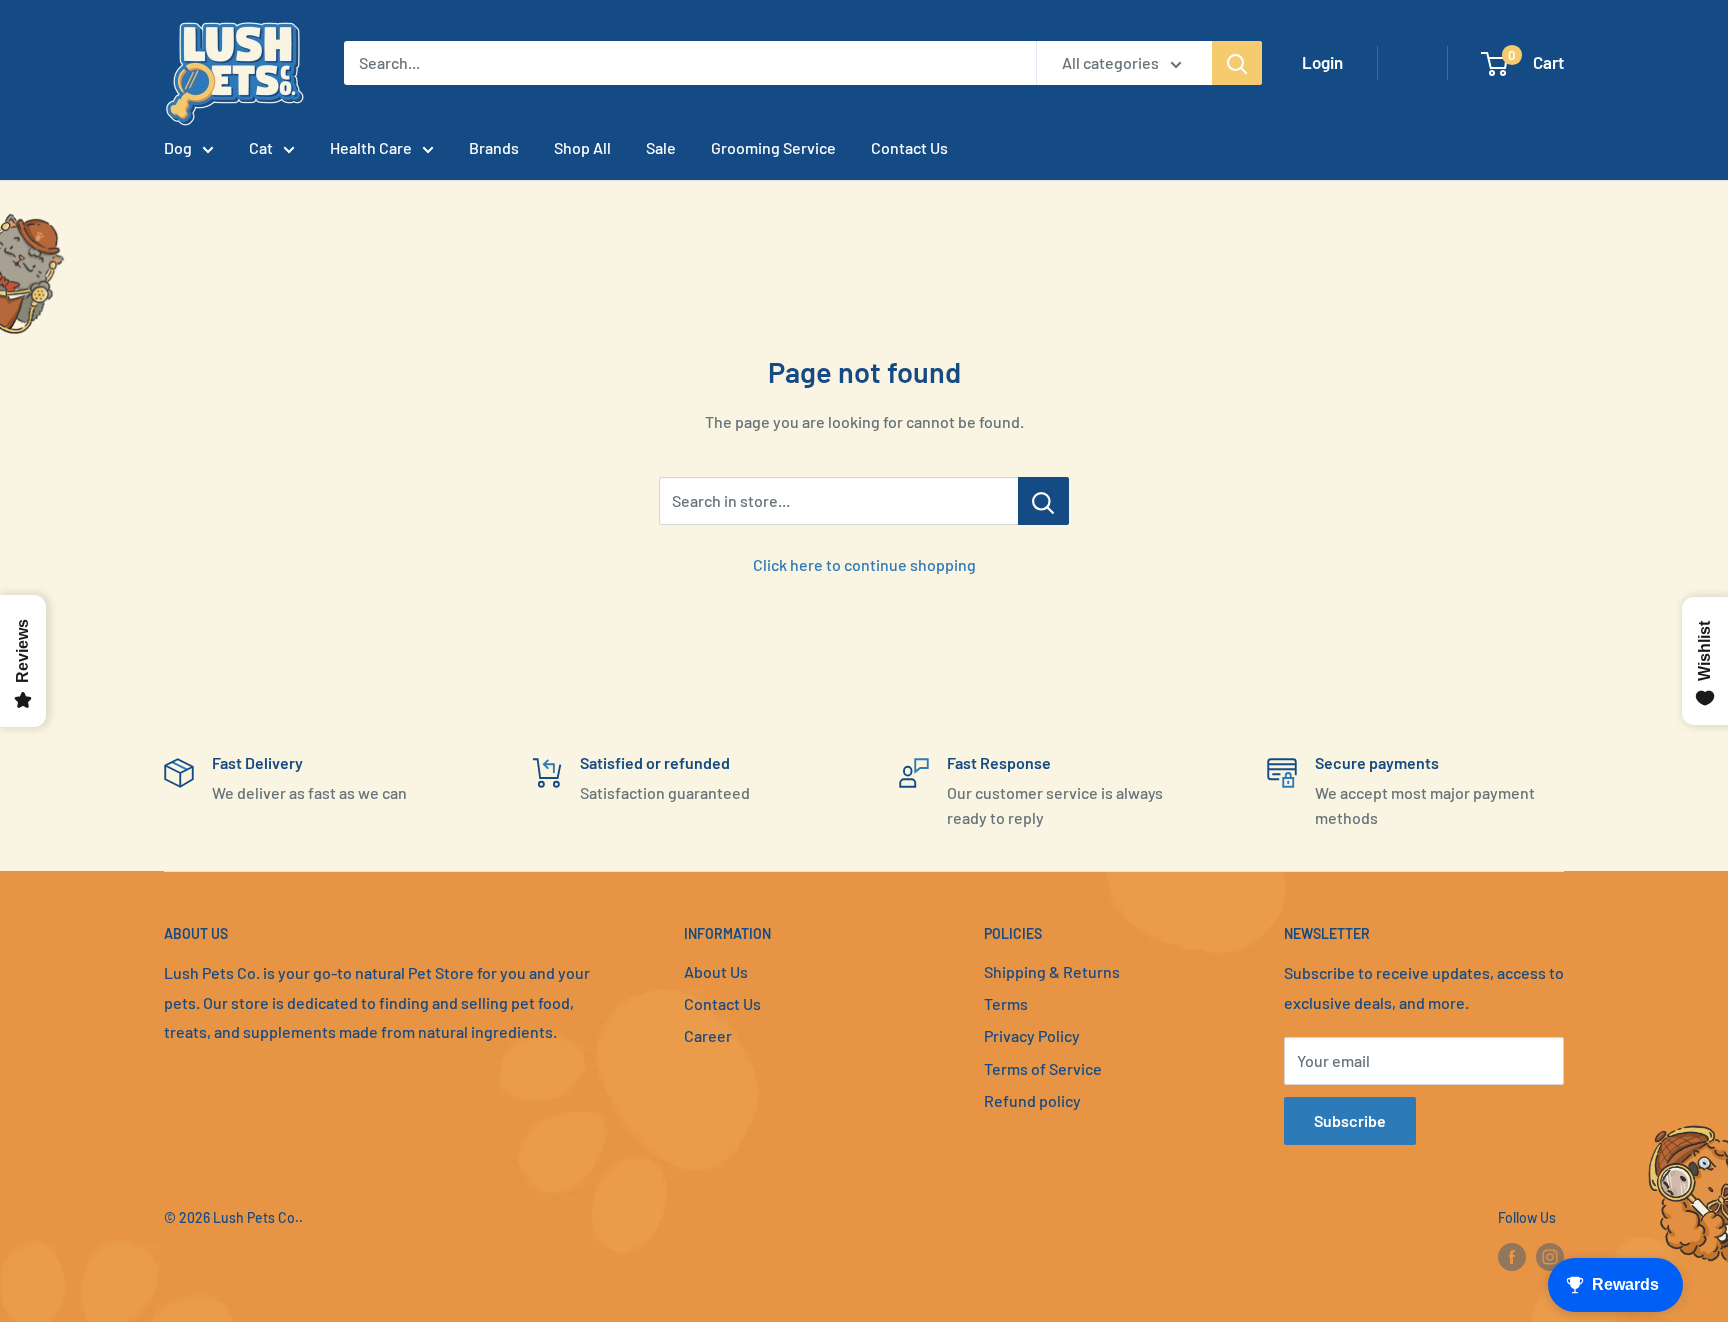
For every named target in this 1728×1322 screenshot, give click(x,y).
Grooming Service (773, 147)
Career (708, 1035)
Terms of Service (1043, 1068)
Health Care (371, 147)
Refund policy (1032, 1100)
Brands (494, 147)
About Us (716, 971)
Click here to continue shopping (864, 564)
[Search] (1237, 63)
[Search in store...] (1043, 501)
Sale (661, 147)
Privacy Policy (1032, 1035)
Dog (178, 147)
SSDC (235, 1258)
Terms (1006, 1003)
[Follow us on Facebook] (1512, 1257)
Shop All (582, 147)
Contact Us (909, 147)
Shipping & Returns (1052, 971)
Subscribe (1350, 1120)
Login (1322, 62)
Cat (261, 147)
